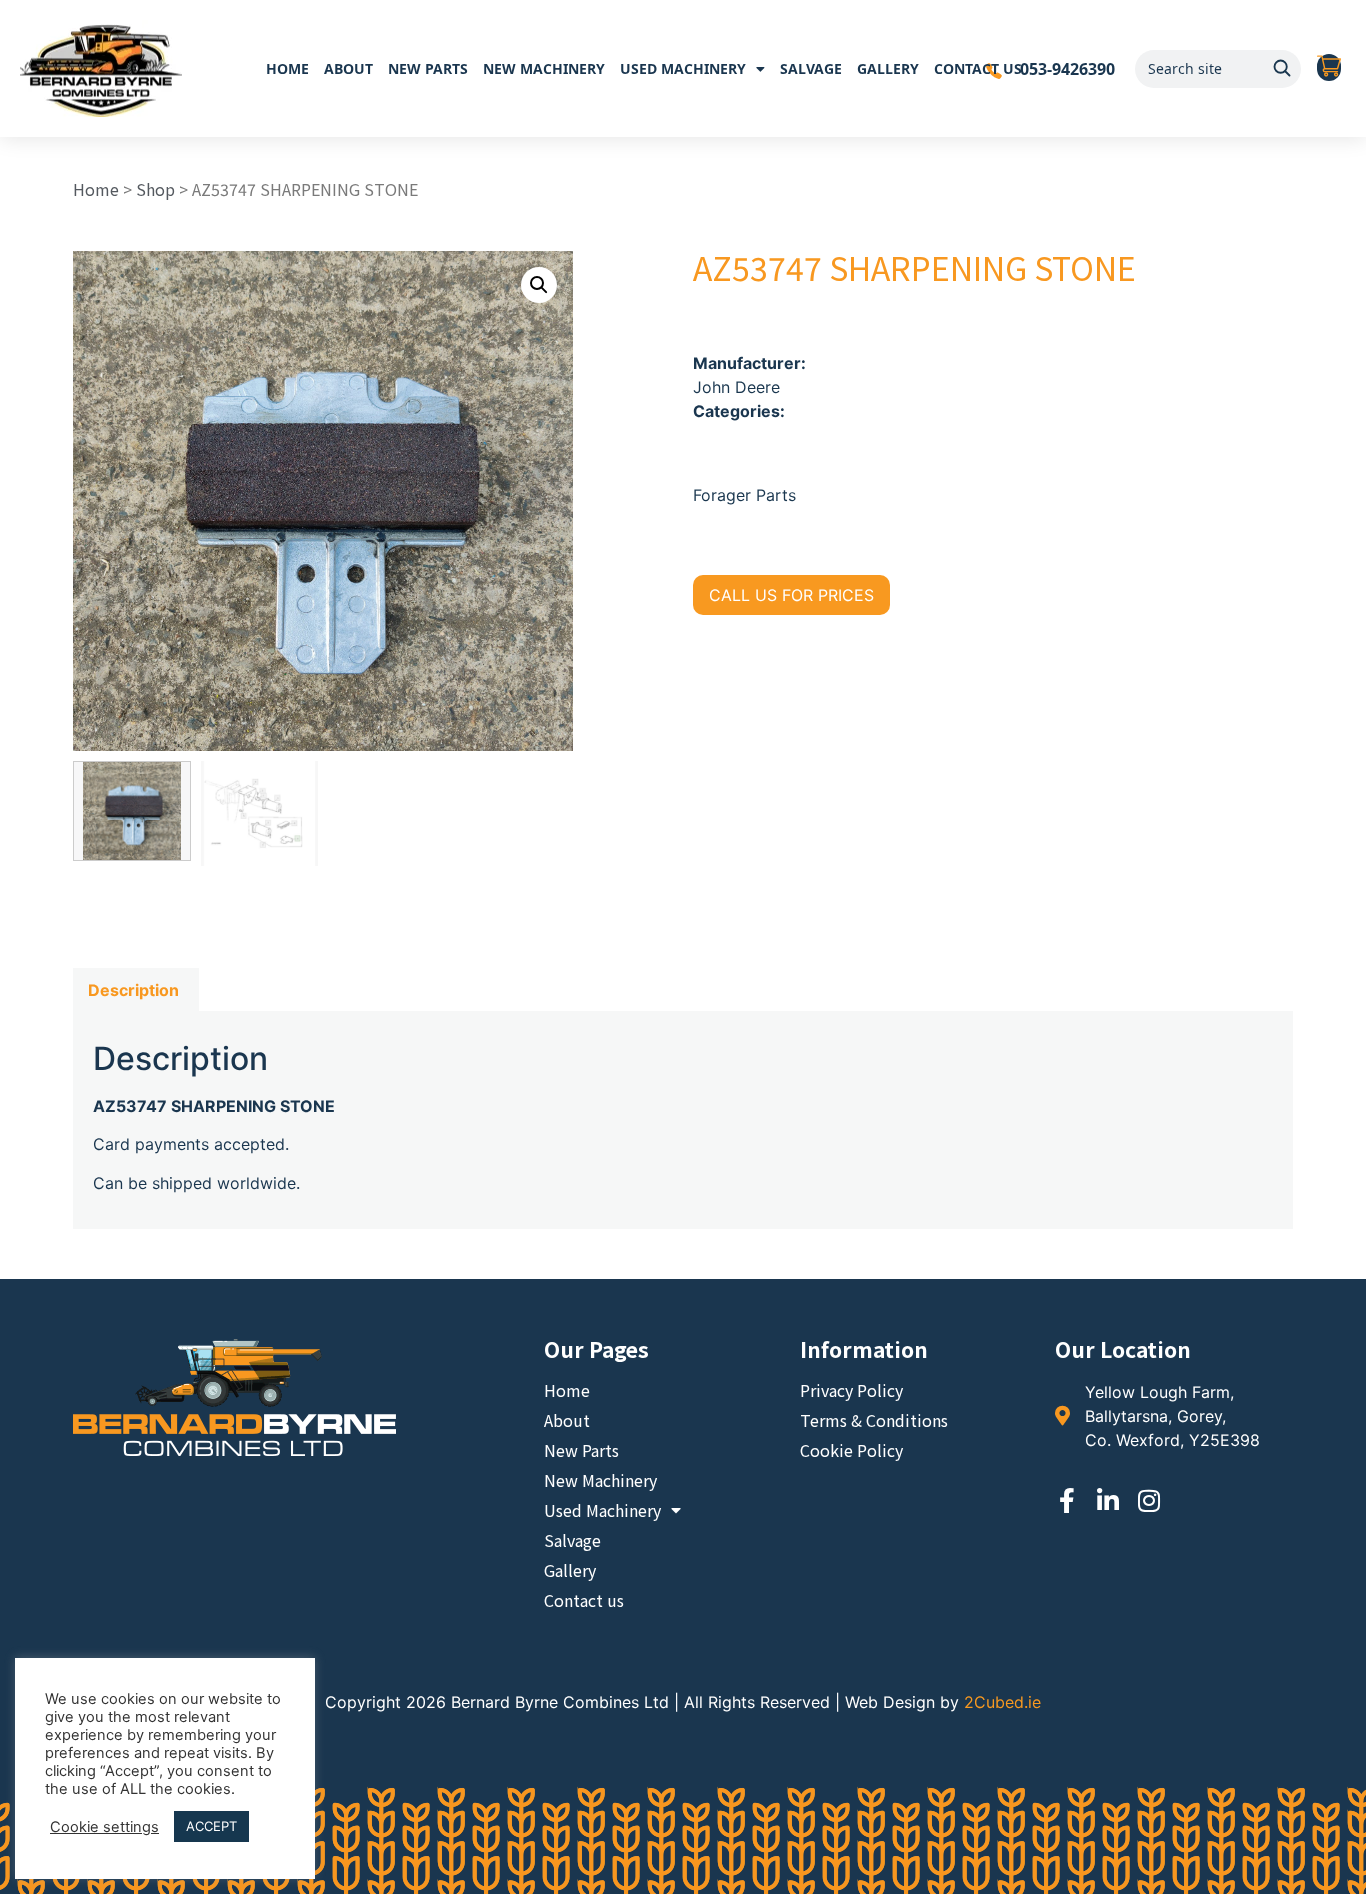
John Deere (736, 387)
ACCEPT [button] (211, 1826)
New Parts (428, 68)
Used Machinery (683, 68)
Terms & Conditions (874, 1420)
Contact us (978, 68)
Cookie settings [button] (104, 1827)
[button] (539, 285)
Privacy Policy (851, 1390)
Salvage (811, 68)
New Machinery (544, 68)
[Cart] (1329, 68)
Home (287, 68)
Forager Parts (744, 495)
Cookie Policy (851, 1450)
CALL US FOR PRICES (791, 595)
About (348, 68)
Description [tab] (133, 990)
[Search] (1282, 69)
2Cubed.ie (1002, 1702)
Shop (155, 189)
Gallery (888, 68)
